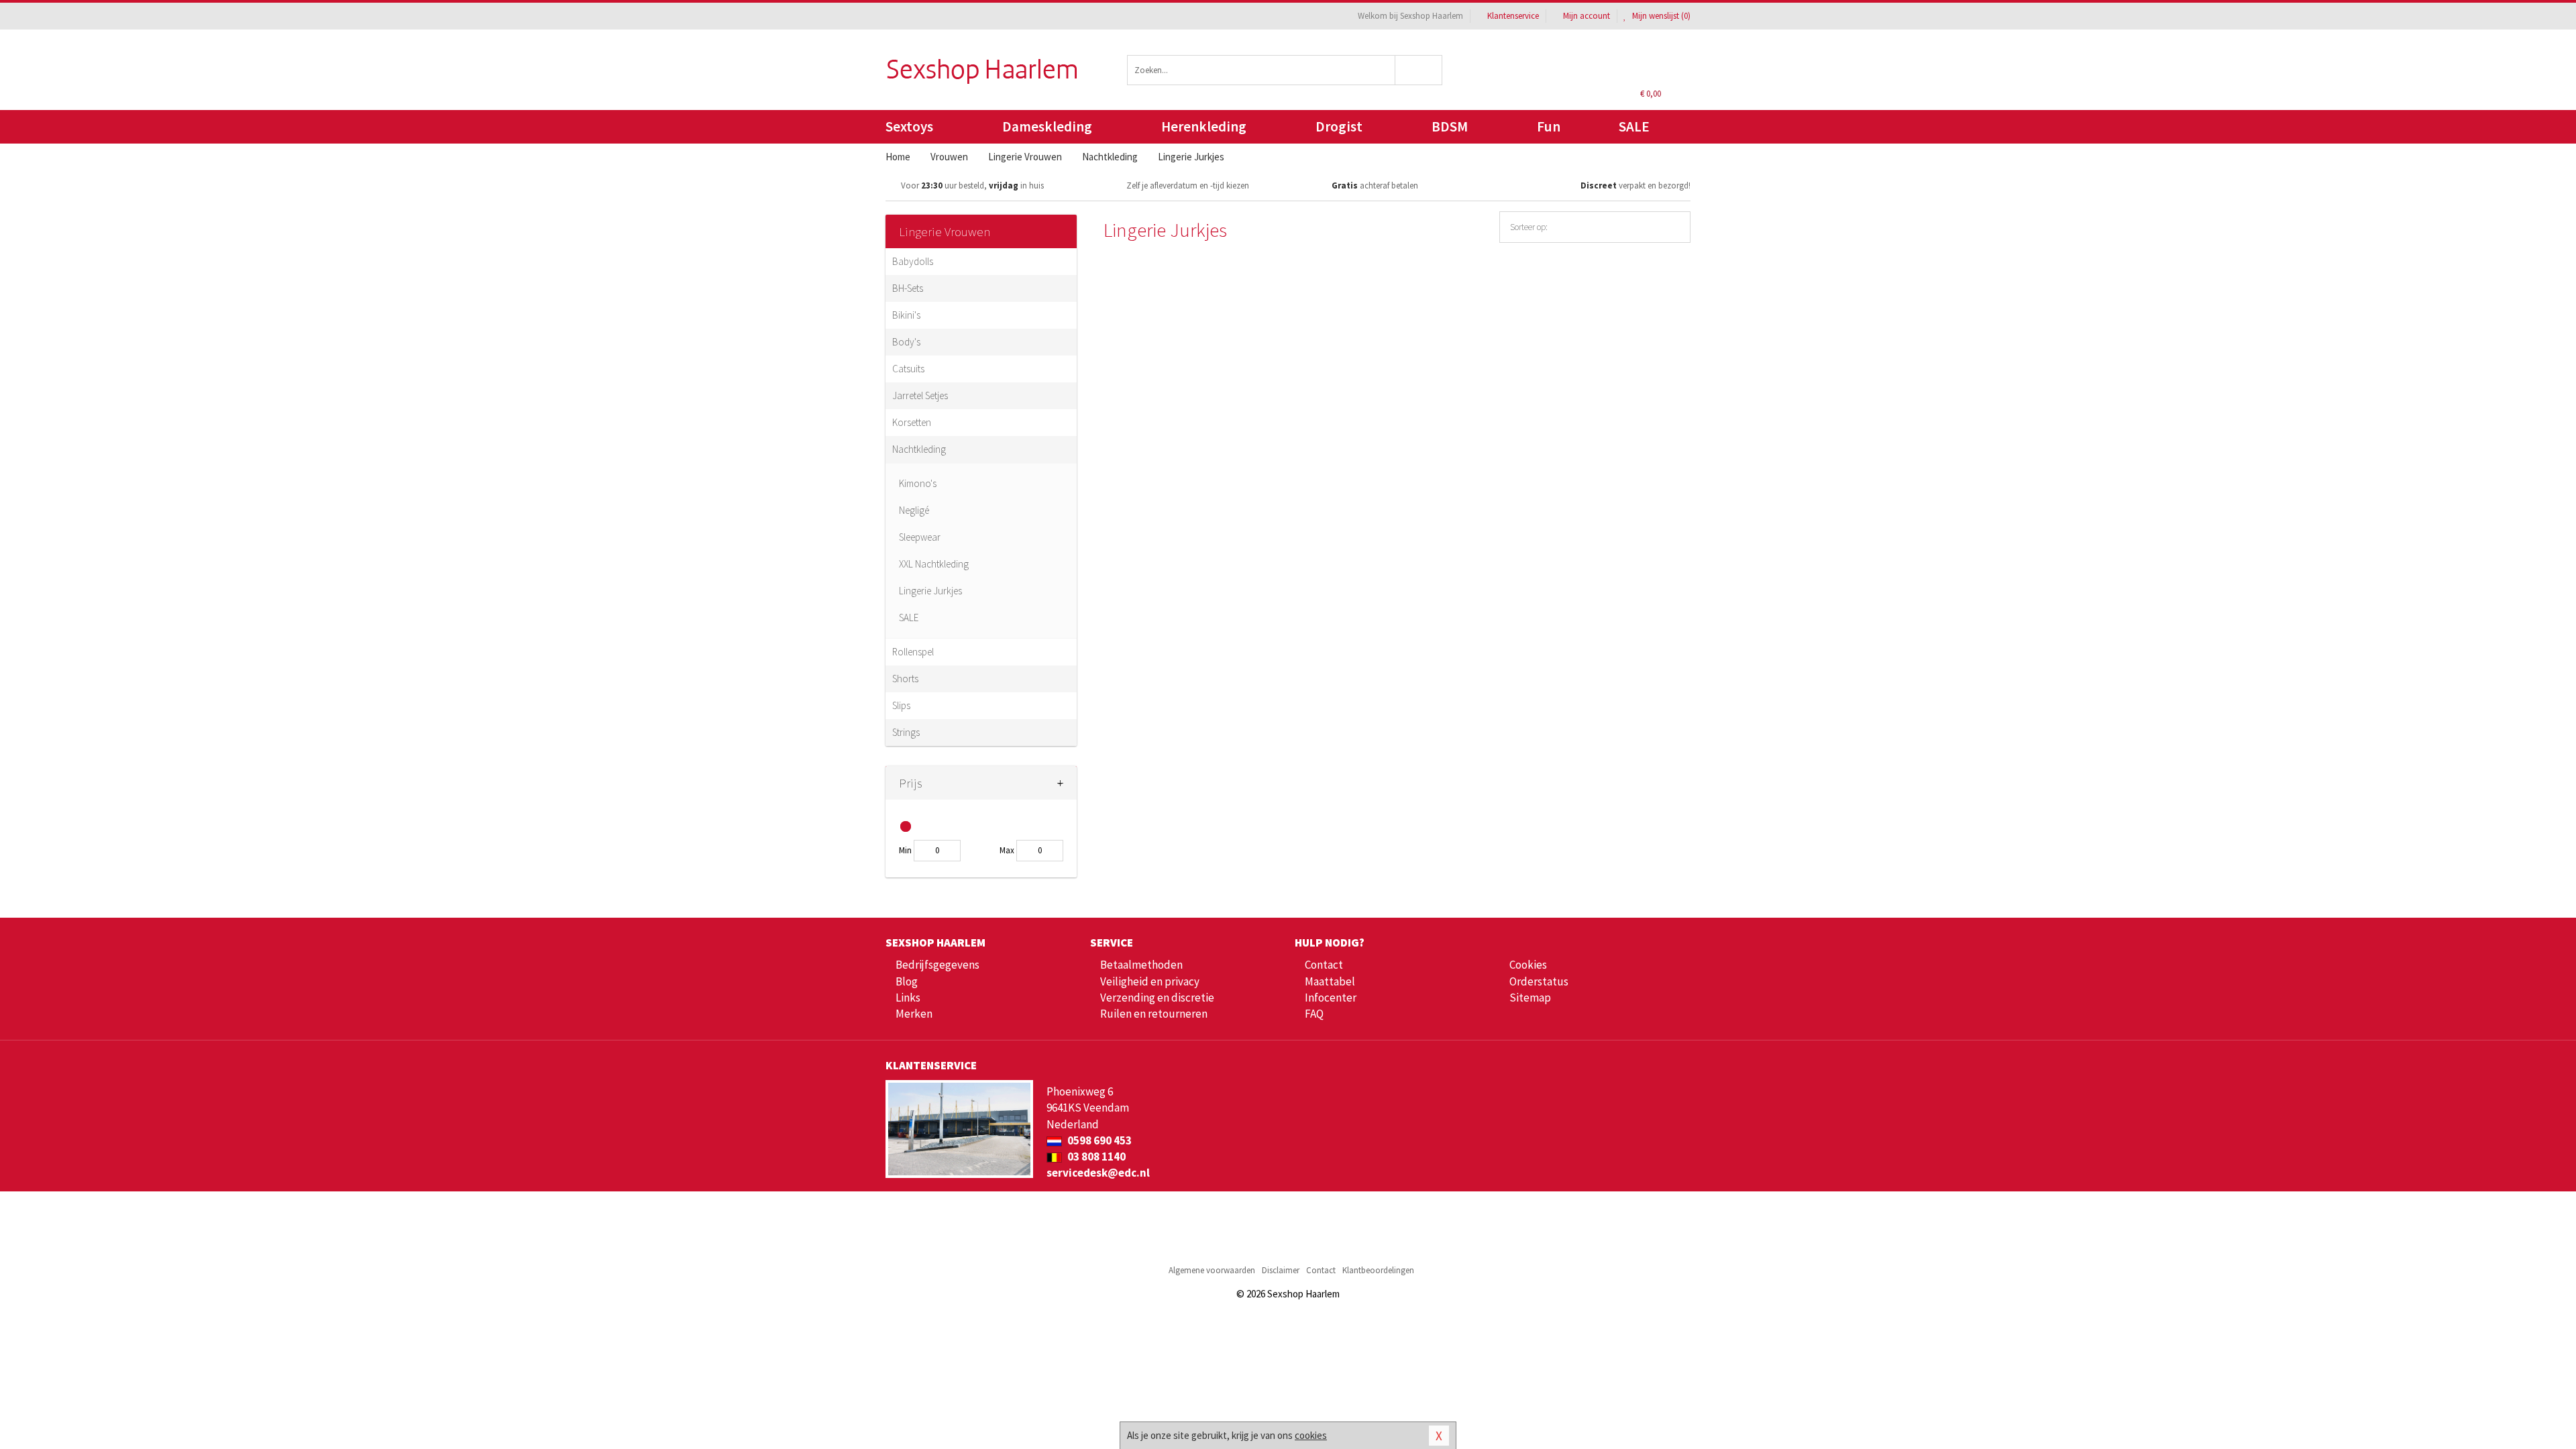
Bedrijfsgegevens (937, 965)
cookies (1311, 1435)
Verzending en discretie (1157, 998)
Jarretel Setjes (920, 395)
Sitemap (1530, 998)
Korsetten (912, 422)
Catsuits (908, 369)
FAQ (1314, 1014)
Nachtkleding (919, 449)
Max (1007, 850)
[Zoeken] (1419, 70)
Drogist (1339, 126)
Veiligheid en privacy (1150, 981)
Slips (901, 705)
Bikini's (906, 315)
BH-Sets (908, 288)
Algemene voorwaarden (1212, 1270)
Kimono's (918, 483)
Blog (907, 981)
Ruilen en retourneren (1154, 1014)
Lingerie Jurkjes (930, 591)
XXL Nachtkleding (934, 564)
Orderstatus (1539, 981)
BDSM (1450, 126)
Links (908, 998)
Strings (906, 732)
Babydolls (913, 261)
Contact (1324, 965)
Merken (914, 1014)
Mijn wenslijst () (1660, 16)
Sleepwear (920, 537)
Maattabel (1330, 981)
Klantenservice (1513, 16)
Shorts (905, 679)
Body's (906, 342)
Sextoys (909, 126)
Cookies (1528, 965)
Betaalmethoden (1141, 965)
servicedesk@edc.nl (1098, 1173)
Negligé (914, 510)
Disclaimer (1281, 1270)
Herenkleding (1204, 126)
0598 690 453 (1098, 1140)
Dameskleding (1047, 126)
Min (905, 850)
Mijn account (1587, 16)
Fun (1549, 126)
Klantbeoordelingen (1378, 1270)
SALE (1634, 126)
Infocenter (1331, 998)
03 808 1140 (1095, 1157)
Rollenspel (913, 652)
